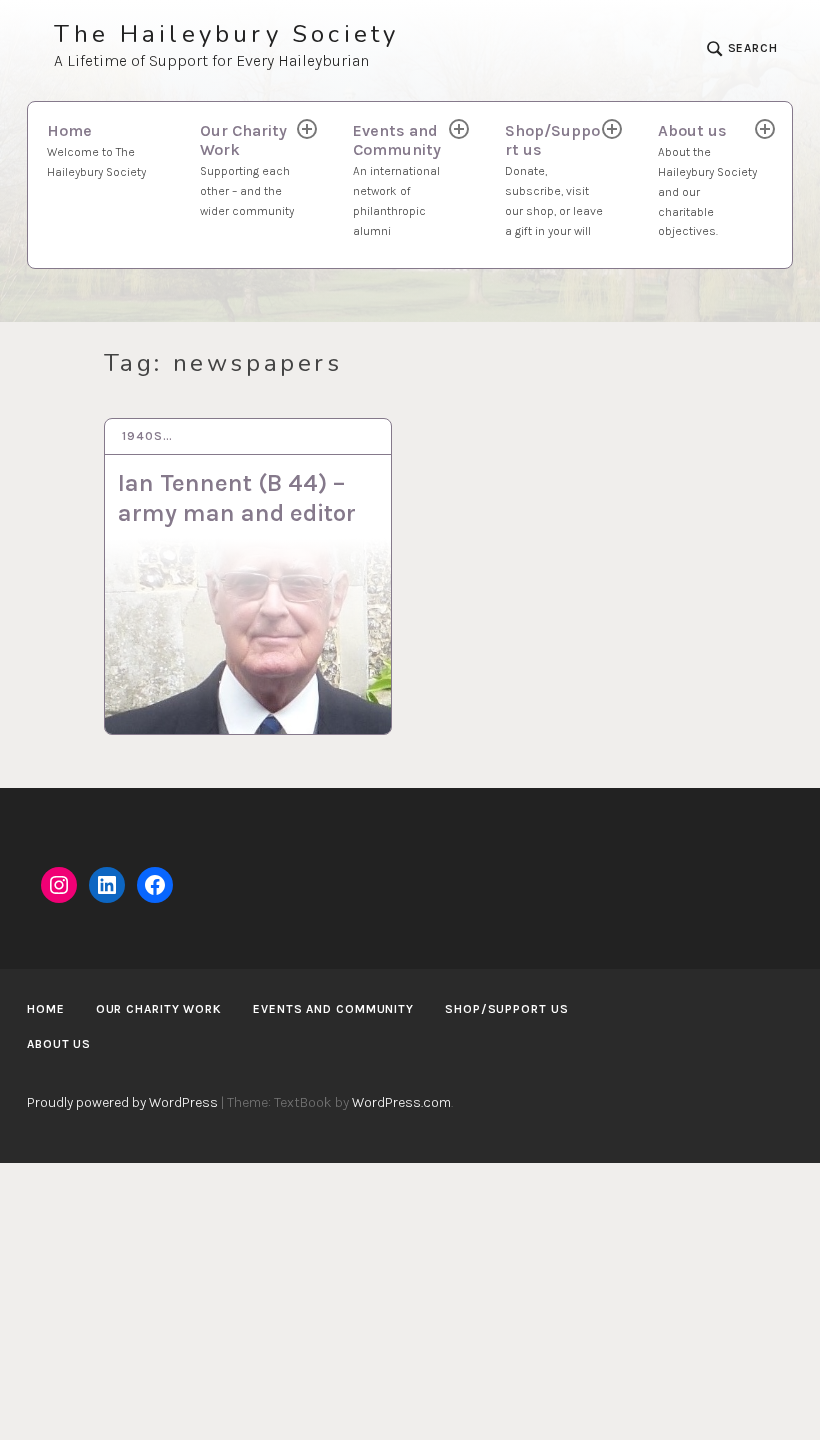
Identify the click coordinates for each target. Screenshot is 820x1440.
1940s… (147, 436)
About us (707, 179)
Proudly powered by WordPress (122, 1102)
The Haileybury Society (226, 34)
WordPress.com (401, 1102)
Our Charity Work (247, 169)
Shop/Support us (554, 179)
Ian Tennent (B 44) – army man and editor (237, 498)
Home (96, 150)
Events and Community (397, 179)
